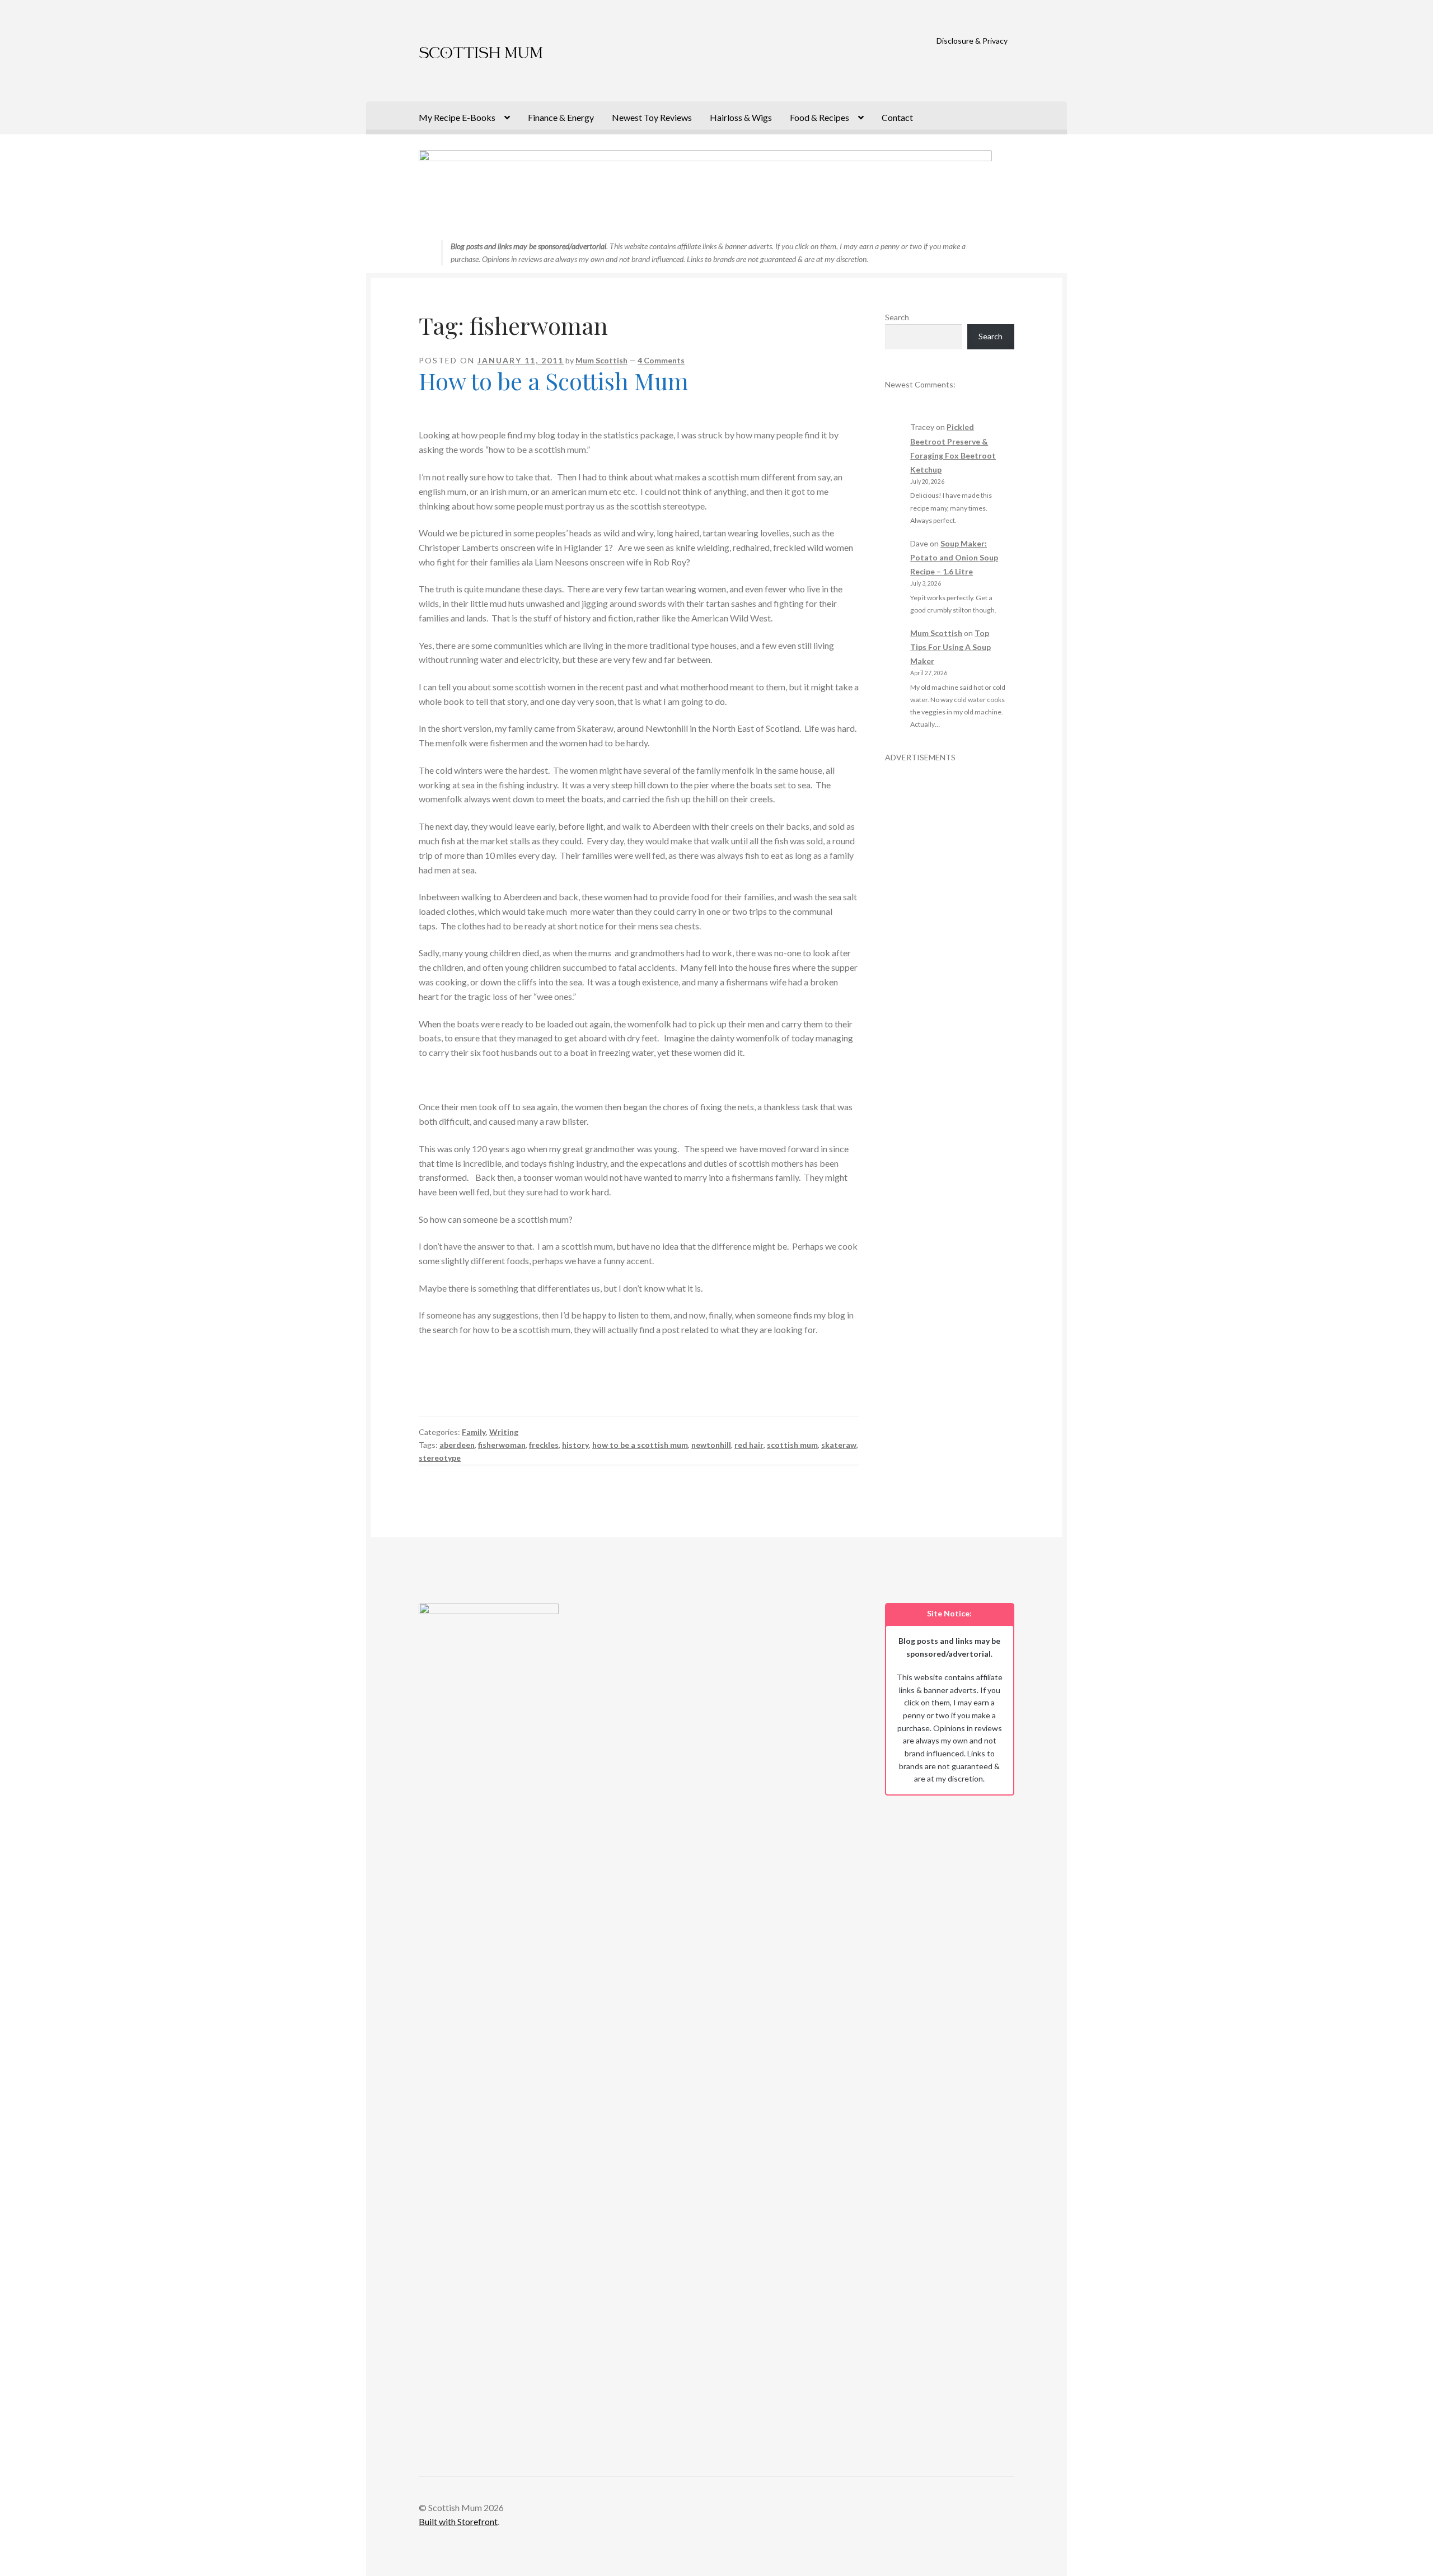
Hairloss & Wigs (741, 117)
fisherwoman (502, 1445)
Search (897, 317)
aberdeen (457, 1445)
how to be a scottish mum (640, 1445)
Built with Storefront (458, 2521)
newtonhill (711, 1445)
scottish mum (792, 1445)
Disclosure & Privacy (972, 41)
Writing (504, 1432)
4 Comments (661, 360)
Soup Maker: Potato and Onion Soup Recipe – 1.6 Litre (954, 557)
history (575, 1445)
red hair (749, 1445)
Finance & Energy (561, 117)
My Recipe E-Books (457, 117)
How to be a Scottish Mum (554, 381)
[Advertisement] (950, 932)
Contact (897, 117)
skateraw (839, 1445)
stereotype (440, 1458)
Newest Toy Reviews (652, 117)
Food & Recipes (819, 117)
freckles (544, 1445)
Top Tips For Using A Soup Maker (950, 647)
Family (474, 1432)
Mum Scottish (601, 360)
